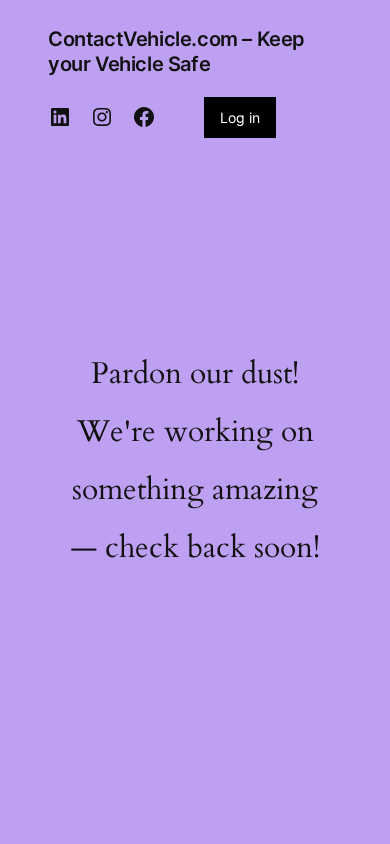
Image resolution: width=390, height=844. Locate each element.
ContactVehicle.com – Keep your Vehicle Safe (176, 51)
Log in (240, 117)
